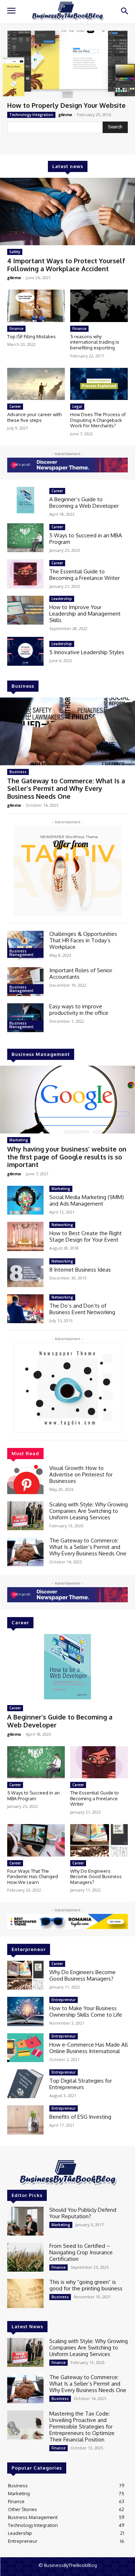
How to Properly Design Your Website (66, 105)
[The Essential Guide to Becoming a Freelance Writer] (25, 574)
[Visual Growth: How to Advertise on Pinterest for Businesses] (25, 1479)
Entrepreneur (64, 2000)
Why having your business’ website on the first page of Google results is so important (67, 1157)
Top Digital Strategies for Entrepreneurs (81, 2084)
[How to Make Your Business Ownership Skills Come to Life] (25, 2011)
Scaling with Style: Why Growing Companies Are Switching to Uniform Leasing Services (89, 1511)
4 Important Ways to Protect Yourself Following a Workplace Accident (66, 265)
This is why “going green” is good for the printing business (86, 2285)
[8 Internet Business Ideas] (25, 1273)
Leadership (62, 599)
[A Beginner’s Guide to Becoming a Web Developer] (25, 501)
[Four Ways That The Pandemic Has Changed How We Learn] (36, 1840)
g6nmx (65, 115)
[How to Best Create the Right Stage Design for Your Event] (25, 1236)
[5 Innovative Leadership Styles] (25, 651)
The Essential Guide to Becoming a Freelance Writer (85, 575)
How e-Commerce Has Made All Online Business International (89, 2048)
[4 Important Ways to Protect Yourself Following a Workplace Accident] (67, 212)
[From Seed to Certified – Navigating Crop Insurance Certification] (25, 2257)
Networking (62, 1225)
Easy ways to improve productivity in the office (79, 1010)
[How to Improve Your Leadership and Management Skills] (25, 610)
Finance (16, 329)
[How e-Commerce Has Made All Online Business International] (25, 2048)
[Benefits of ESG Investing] (25, 2120)
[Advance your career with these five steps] (36, 384)
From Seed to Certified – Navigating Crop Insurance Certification (81, 2252)
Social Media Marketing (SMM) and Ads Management (87, 1200)
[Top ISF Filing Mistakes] (36, 306)
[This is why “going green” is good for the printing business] (25, 2293)
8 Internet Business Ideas (80, 1270)
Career (15, 406)
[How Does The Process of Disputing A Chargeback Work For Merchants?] (99, 384)
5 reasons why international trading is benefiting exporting (95, 342)
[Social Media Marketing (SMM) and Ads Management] (25, 1200)
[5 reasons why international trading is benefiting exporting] (99, 306)
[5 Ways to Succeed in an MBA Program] (25, 538)
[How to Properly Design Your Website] (67, 65)
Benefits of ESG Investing (80, 2117)
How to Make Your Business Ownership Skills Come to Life (86, 2011)
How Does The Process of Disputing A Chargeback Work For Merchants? (98, 420)
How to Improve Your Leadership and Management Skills (85, 614)
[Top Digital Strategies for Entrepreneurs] (25, 2084)
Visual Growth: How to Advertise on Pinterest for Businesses (81, 1474)
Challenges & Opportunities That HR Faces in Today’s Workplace (83, 940)
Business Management (21, 953)
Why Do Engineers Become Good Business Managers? (96, 1877)
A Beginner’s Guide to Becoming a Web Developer (84, 503)
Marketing (19, 1140)
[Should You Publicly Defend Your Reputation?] (25, 2221)
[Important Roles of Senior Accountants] (25, 982)
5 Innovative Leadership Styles (87, 652)
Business (18, 772)
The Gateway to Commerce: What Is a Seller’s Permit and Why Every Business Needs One (66, 789)
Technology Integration (31, 115)
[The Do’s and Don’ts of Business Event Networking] (25, 1309)
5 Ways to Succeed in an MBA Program (86, 539)
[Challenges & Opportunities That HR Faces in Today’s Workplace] (25, 945)
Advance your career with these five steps (34, 417)
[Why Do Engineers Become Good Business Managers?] (99, 1840)
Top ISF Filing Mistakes (31, 336)
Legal (77, 406)
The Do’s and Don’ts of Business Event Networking (82, 1309)
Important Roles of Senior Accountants (81, 974)
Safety (15, 252)
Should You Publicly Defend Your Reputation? (83, 2213)
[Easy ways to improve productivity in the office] (25, 1018)
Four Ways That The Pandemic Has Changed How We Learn (33, 1877)
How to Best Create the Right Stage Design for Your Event (85, 1236)
